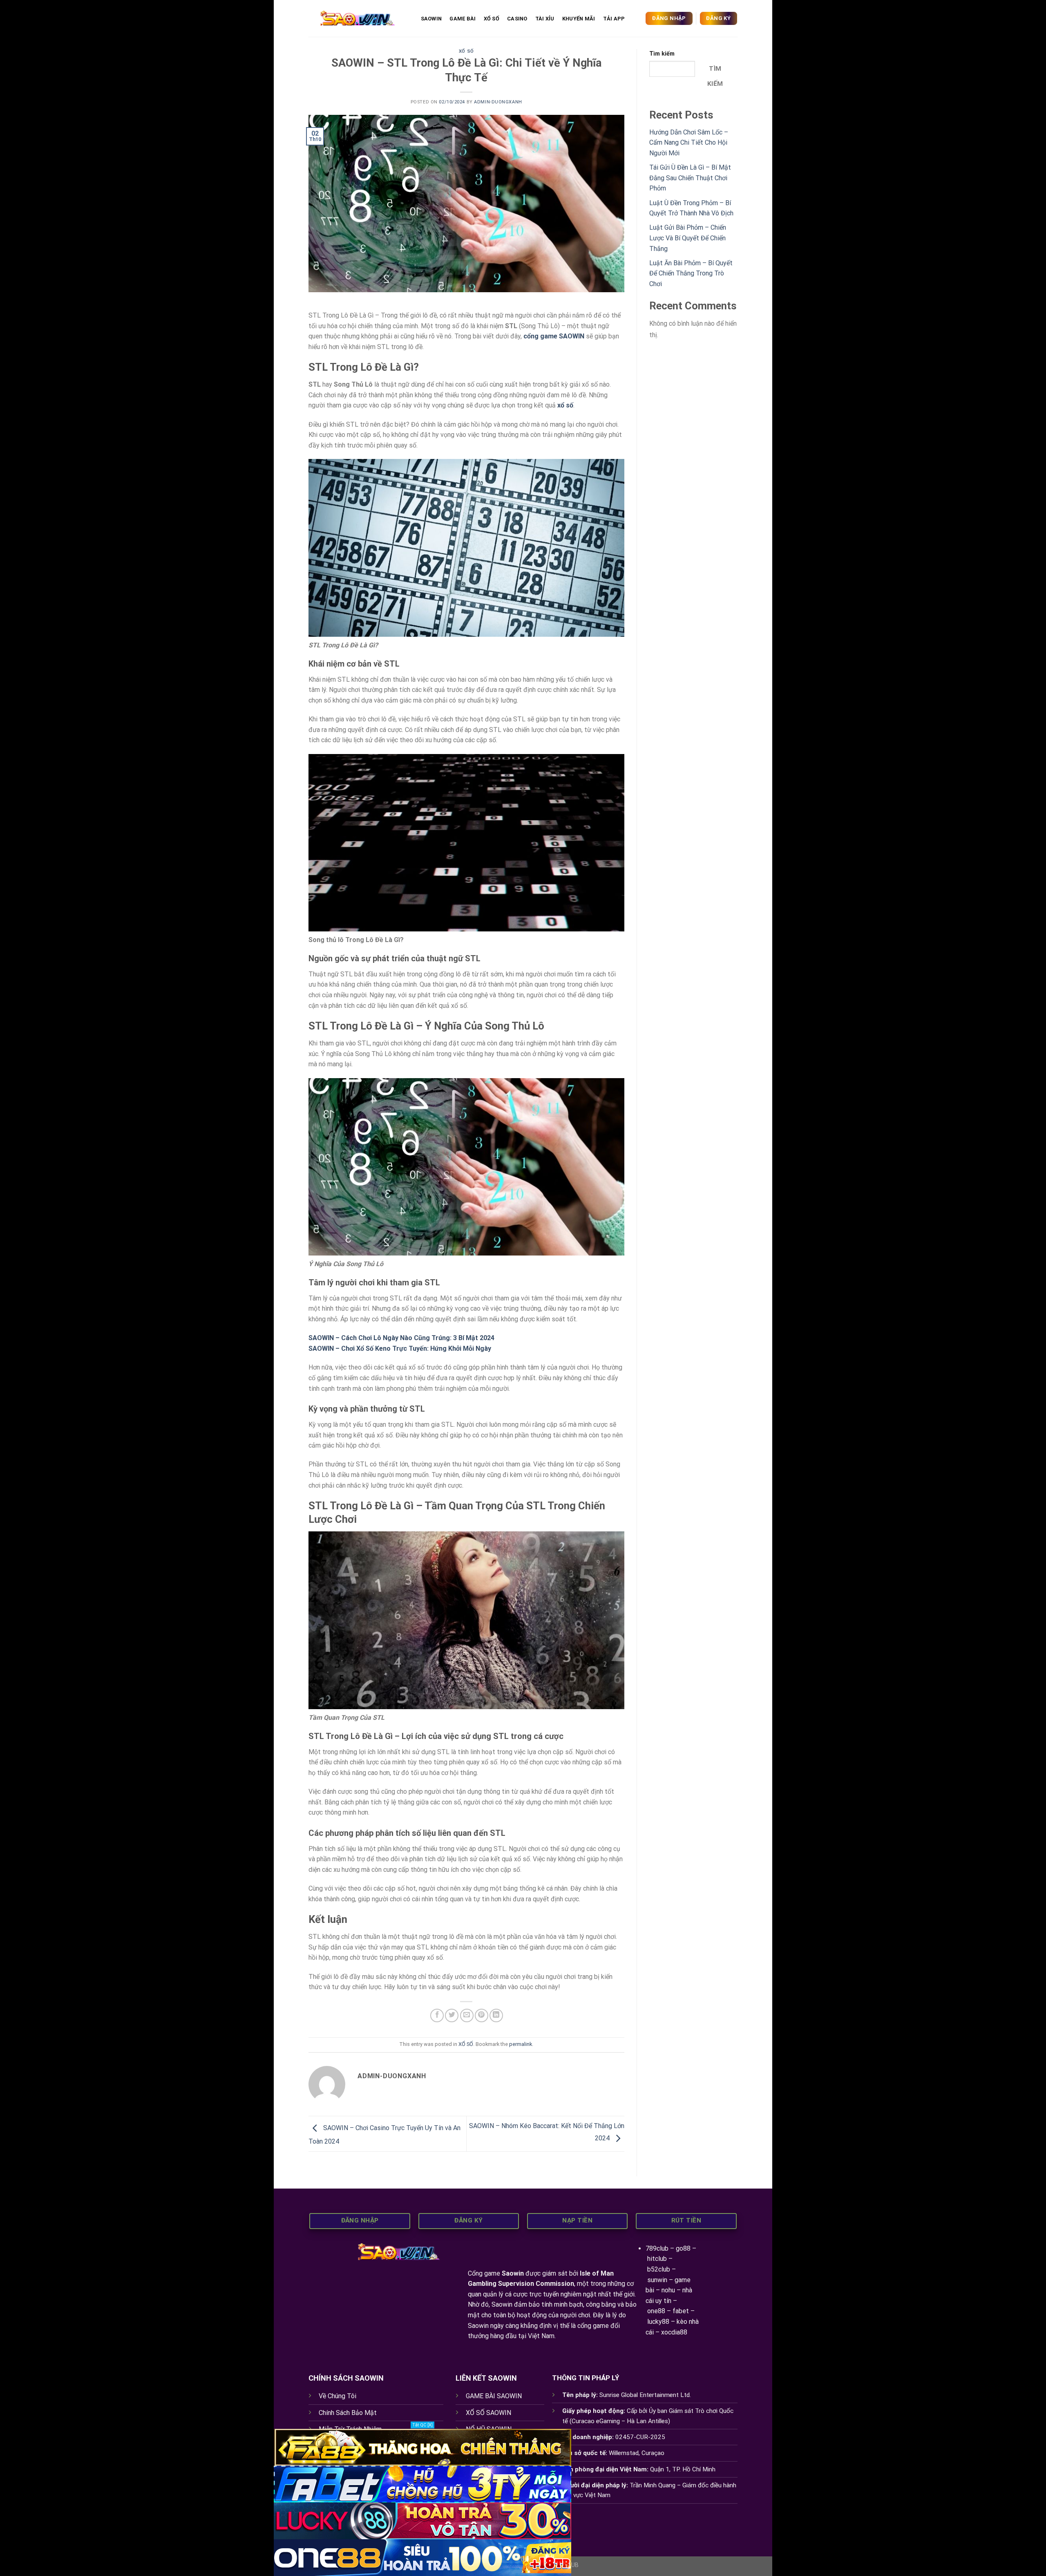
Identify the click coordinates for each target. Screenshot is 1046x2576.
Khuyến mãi (579, 19)
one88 (656, 2311)
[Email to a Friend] (467, 2015)
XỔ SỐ (466, 51)
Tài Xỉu (545, 19)
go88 (683, 2248)
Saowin (513, 2273)
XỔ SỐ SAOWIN (488, 2413)
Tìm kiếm (662, 54)
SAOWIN (431, 19)
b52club (659, 2269)
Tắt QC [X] (422, 2425)
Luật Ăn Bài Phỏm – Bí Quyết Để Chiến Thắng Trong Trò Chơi (691, 273)
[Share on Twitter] (452, 2015)
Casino (517, 19)
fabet (681, 2311)
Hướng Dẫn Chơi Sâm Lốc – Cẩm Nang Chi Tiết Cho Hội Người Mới (689, 143)
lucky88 (658, 2322)
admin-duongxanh (498, 102)
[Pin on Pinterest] (482, 2015)
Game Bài (463, 19)
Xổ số (492, 19)
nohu (668, 2290)
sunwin (657, 2280)
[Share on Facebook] (437, 2015)
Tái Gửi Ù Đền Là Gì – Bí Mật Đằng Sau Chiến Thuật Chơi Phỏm (690, 178)
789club (657, 2248)
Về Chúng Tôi (337, 2396)
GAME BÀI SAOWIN (494, 2396)
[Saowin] (356, 18)
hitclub (657, 2259)
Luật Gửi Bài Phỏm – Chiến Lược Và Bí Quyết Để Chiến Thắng (688, 238)
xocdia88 (674, 2332)
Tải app (614, 19)
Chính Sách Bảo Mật (348, 2413)
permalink (521, 2044)
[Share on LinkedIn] (496, 2015)
